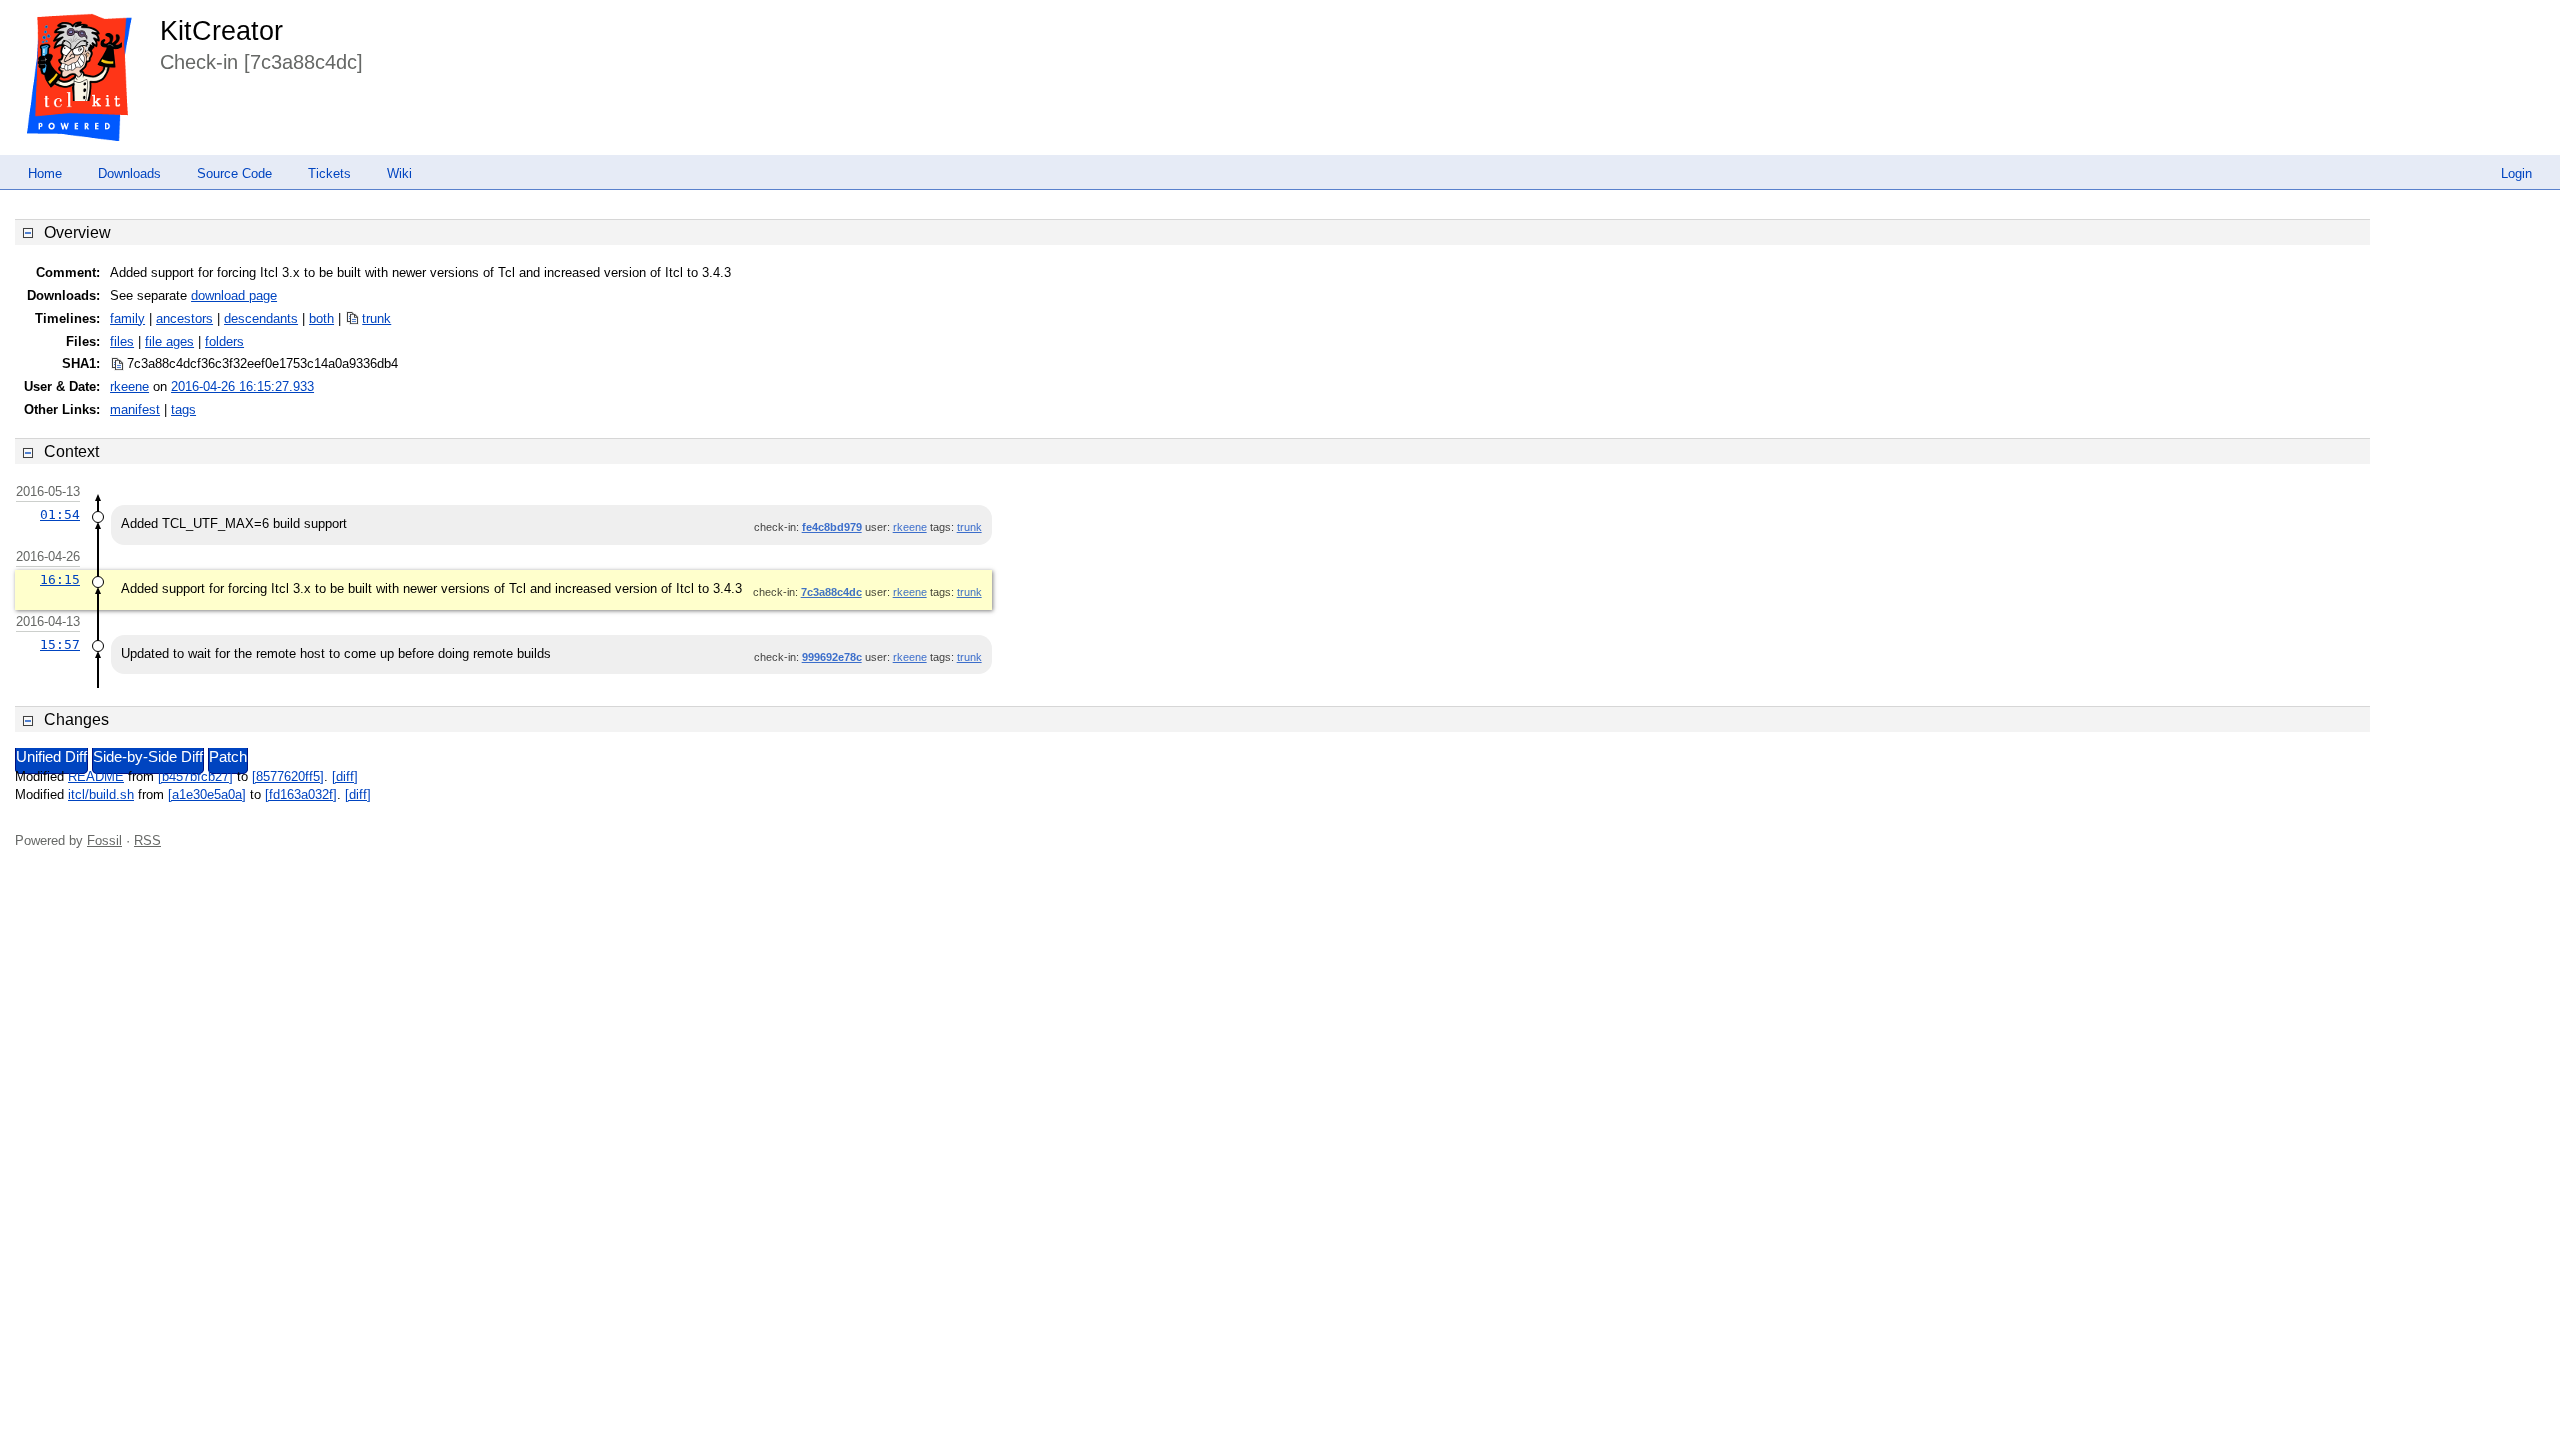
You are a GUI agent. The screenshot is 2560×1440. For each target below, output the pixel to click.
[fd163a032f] (301, 794)
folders (224, 341)
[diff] (345, 776)
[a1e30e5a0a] (207, 794)
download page (234, 295)
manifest (135, 409)
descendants (261, 318)
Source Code (234, 173)
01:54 (60, 514)
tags (183, 409)
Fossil (104, 840)
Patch (228, 757)
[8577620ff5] (288, 776)
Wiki (399, 173)
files (122, 341)
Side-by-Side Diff (148, 757)
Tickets (329, 173)
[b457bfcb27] (195, 776)
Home (45, 173)
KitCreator (221, 31)
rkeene (129, 386)
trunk (376, 318)
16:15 (60, 579)
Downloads (129, 173)
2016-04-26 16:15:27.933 (242, 386)
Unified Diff (51, 757)
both (321, 318)
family (127, 318)
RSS (147, 840)
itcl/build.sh (101, 794)
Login (2516, 173)
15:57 (60, 644)
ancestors (184, 318)
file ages (169, 341)
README (96, 776)
